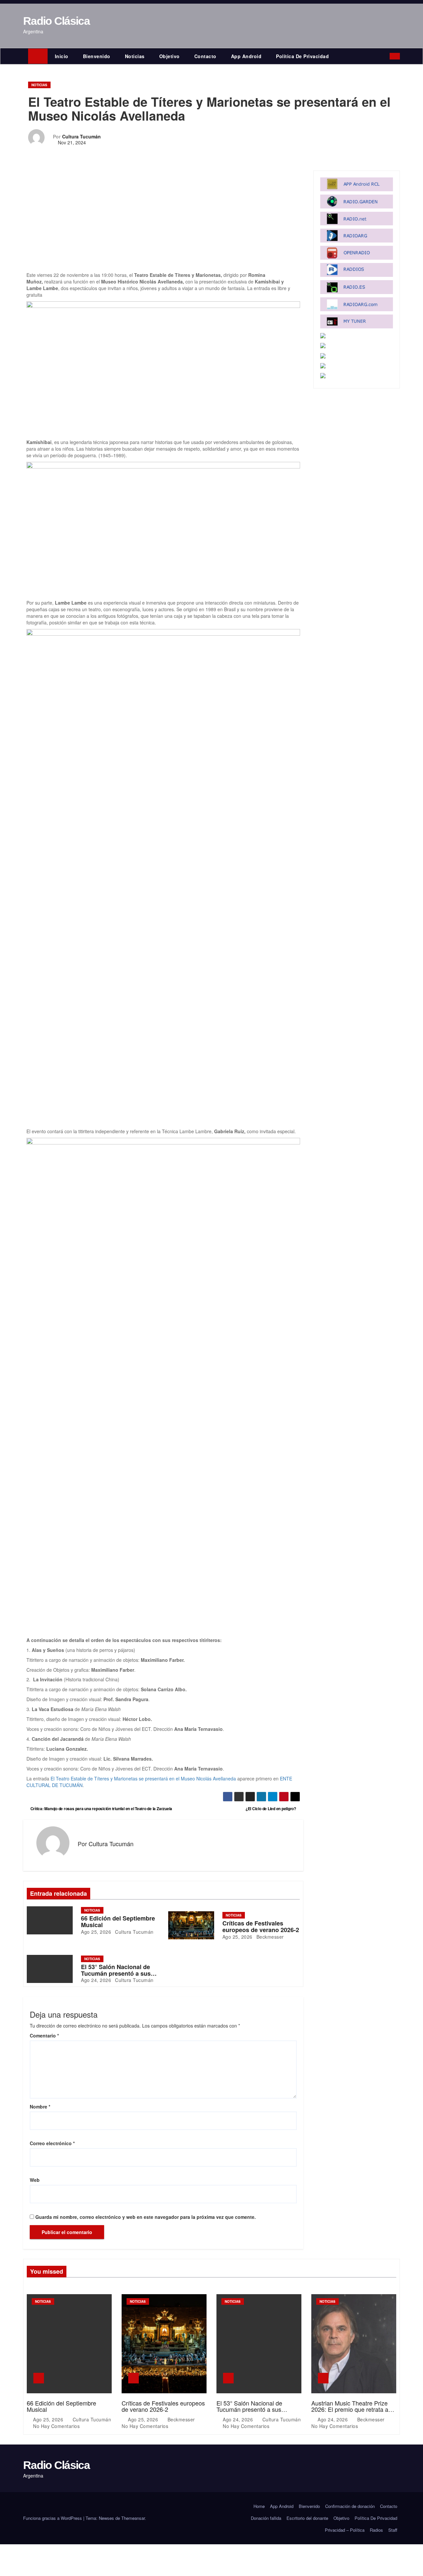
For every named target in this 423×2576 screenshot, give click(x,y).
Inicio (62, 56)
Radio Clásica (56, 21)
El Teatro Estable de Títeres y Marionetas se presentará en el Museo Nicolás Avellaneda (143, 1778)
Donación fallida (266, 2518)
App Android (246, 56)
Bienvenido (97, 56)
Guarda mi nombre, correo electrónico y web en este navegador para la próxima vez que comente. (146, 2217)
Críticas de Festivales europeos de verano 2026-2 (261, 1926)
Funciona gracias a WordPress (53, 2518)
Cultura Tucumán (81, 136)
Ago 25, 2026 (96, 1932)
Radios (376, 2530)
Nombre (40, 2107)
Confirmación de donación (350, 2506)
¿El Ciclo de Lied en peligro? (271, 1809)
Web (35, 2180)
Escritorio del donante (307, 2518)
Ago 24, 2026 (96, 1980)
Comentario (44, 2035)
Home (259, 2506)
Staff (393, 2530)
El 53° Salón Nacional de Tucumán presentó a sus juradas (116, 1973)
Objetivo (170, 56)
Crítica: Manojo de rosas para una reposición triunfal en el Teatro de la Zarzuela (101, 1809)
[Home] (38, 56)
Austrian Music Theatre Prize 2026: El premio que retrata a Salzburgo (350, 2409)
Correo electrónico (52, 2143)
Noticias (135, 56)
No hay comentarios (56, 2426)
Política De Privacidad (302, 56)
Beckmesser (269, 1937)
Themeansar (133, 2518)
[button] (386, 56)
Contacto (205, 56)
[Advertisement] (163, 223)
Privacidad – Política (345, 2530)
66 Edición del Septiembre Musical (118, 1922)
